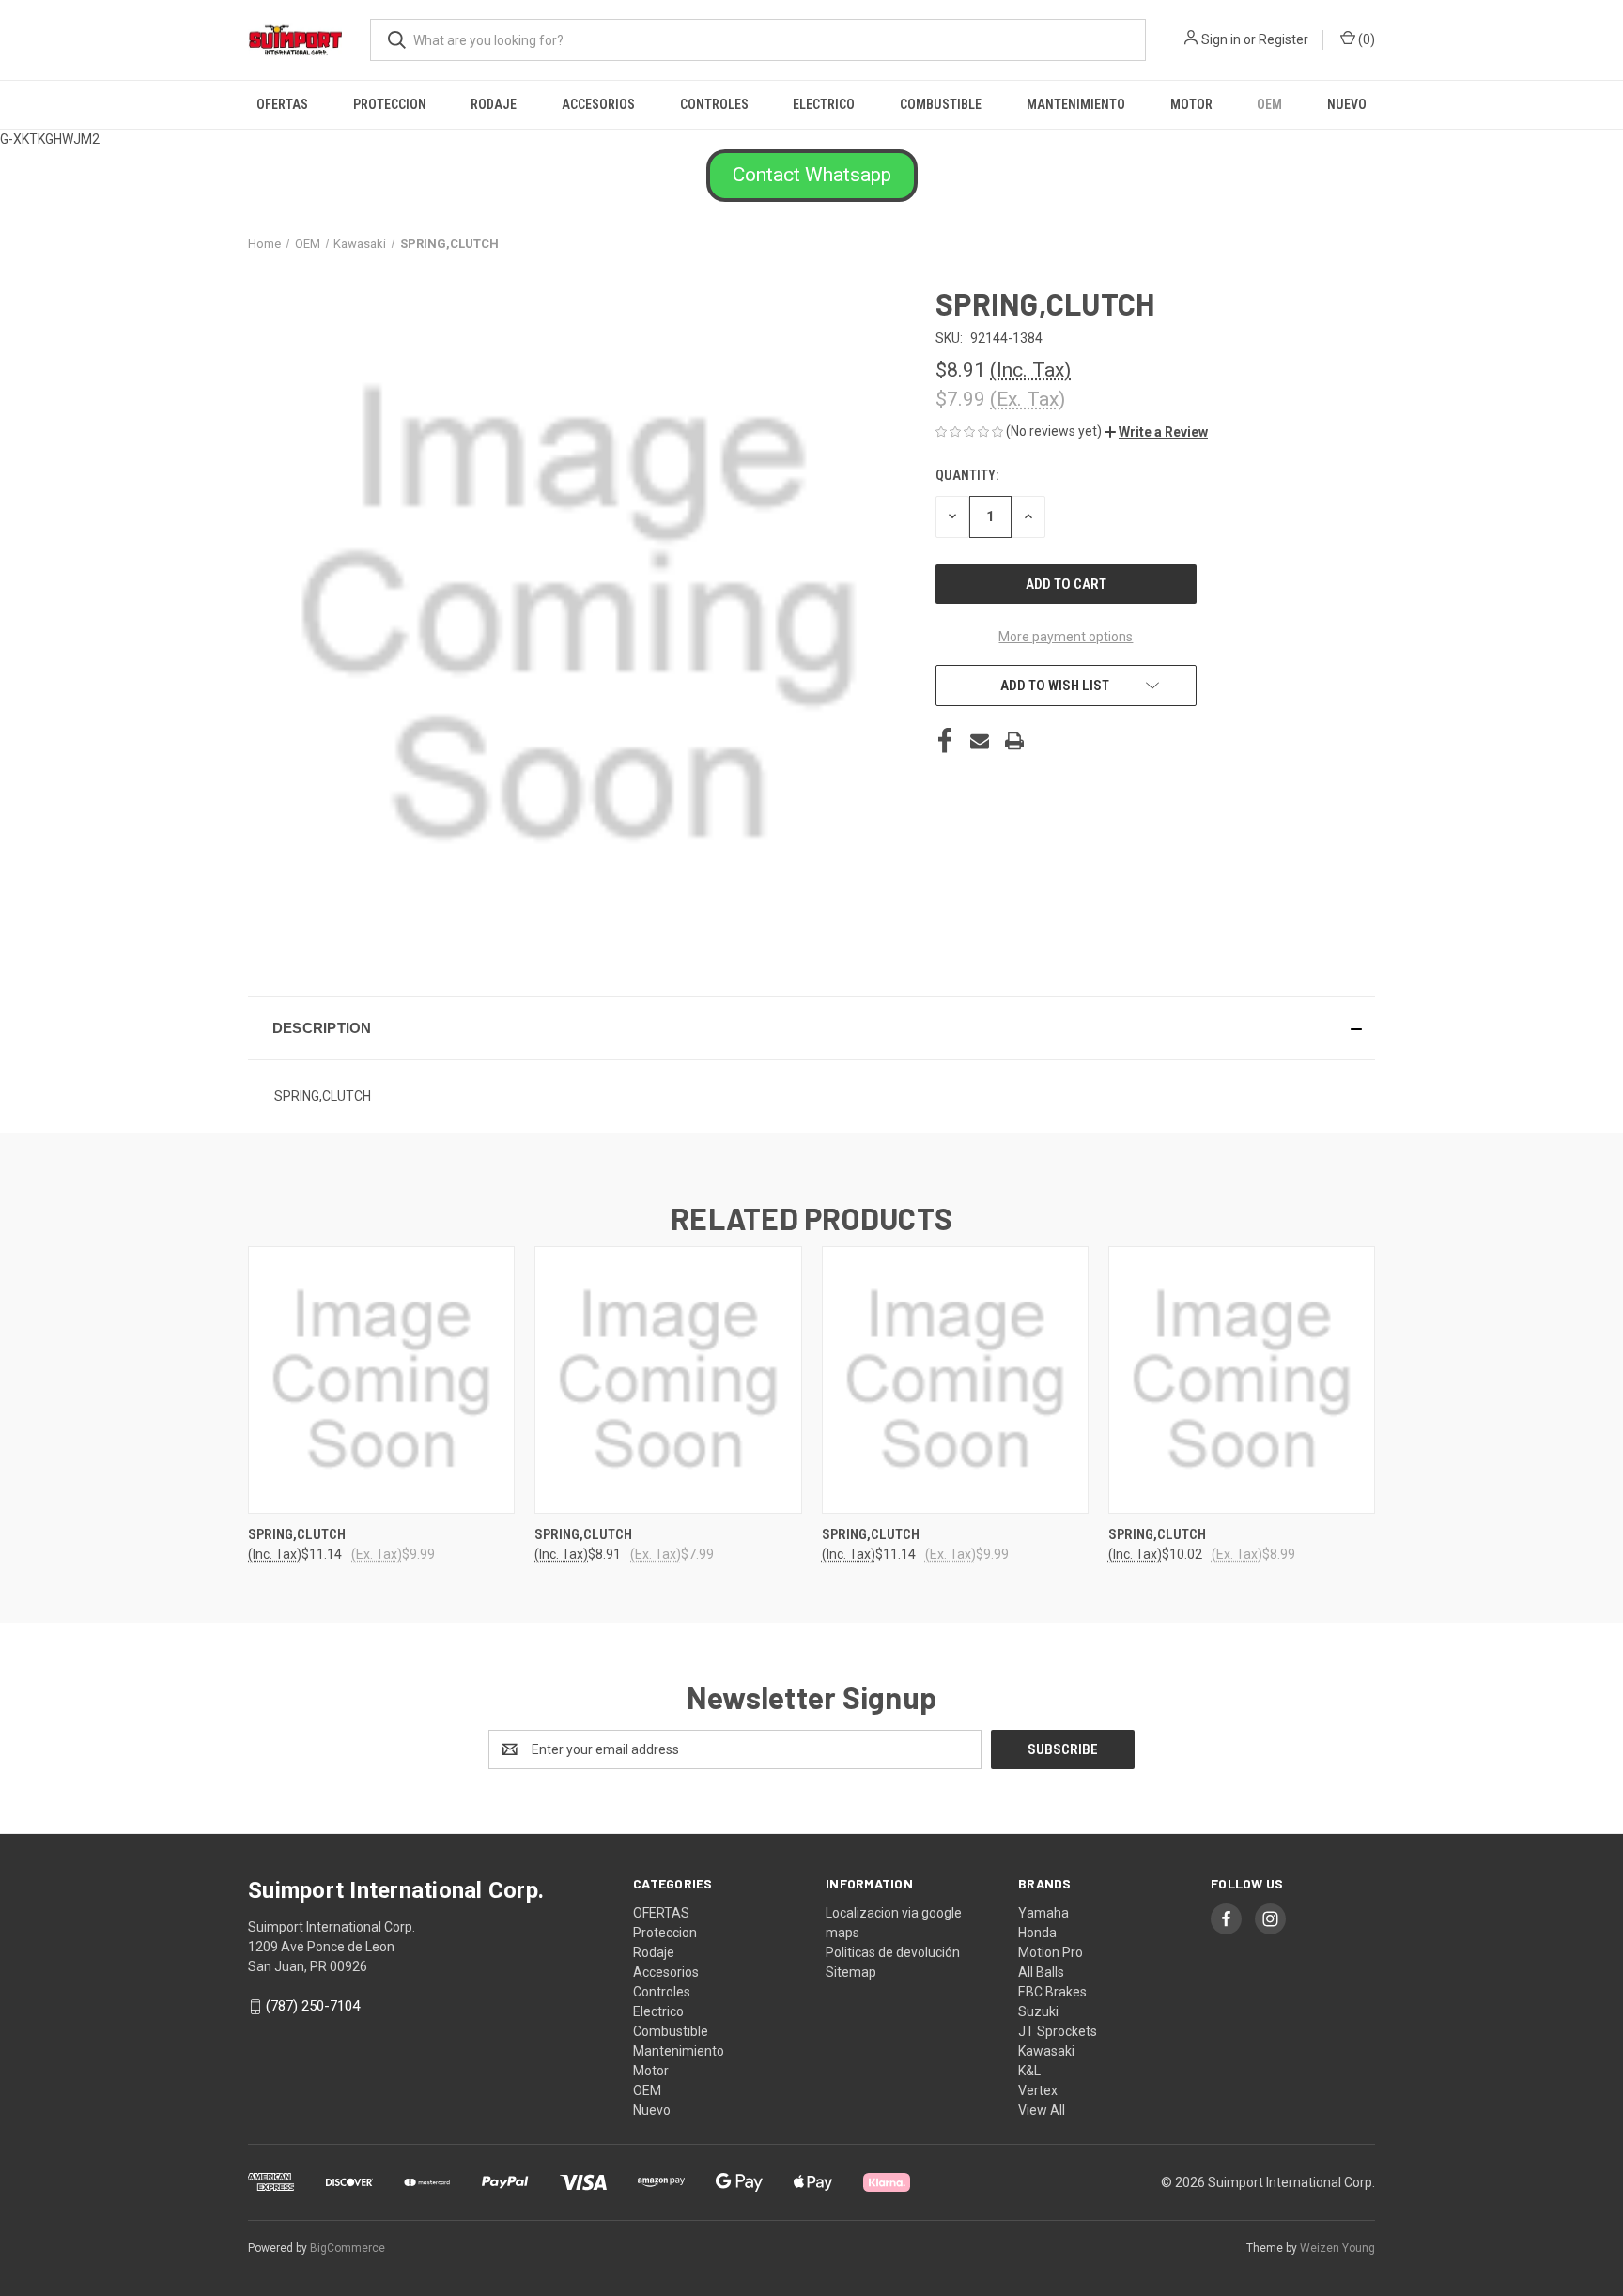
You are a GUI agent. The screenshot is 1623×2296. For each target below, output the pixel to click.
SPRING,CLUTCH (297, 1534)
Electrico (824, 104)
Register (1283, 39)
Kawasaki (1046, 2051)
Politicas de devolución (893, 1952)
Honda (1037, 1933)
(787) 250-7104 (313, 2006)
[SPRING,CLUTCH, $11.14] (381, 1380)
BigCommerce (348, 2248)
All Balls (1041, 1972)
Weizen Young (1337, 2248)
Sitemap (851, 1972)
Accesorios (598, 104)
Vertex (1038, 2090)
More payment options (1066, 637)
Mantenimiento (1076, 104)
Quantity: (967, 475)
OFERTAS (282, 104)
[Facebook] (945, 741)
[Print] (1014, 741)
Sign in (1221, 39)
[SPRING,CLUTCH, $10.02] (1242, 1380)
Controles (714, 104)
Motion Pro (1051, 1952)
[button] (812, 176)
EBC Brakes (1052, 1992)
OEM (1269, 104)
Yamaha (1043, 1913)
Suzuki (1038, 2011)
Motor (1191, 104)
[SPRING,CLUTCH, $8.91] (668, 1380)
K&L (1029, 2071)
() (1365, 39)
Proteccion (390, 104)
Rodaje (494, 104)
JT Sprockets (1058, 2031)
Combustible (941, 104)
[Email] (980, 741)
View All (1042, 2110)
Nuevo (1347, 104)
